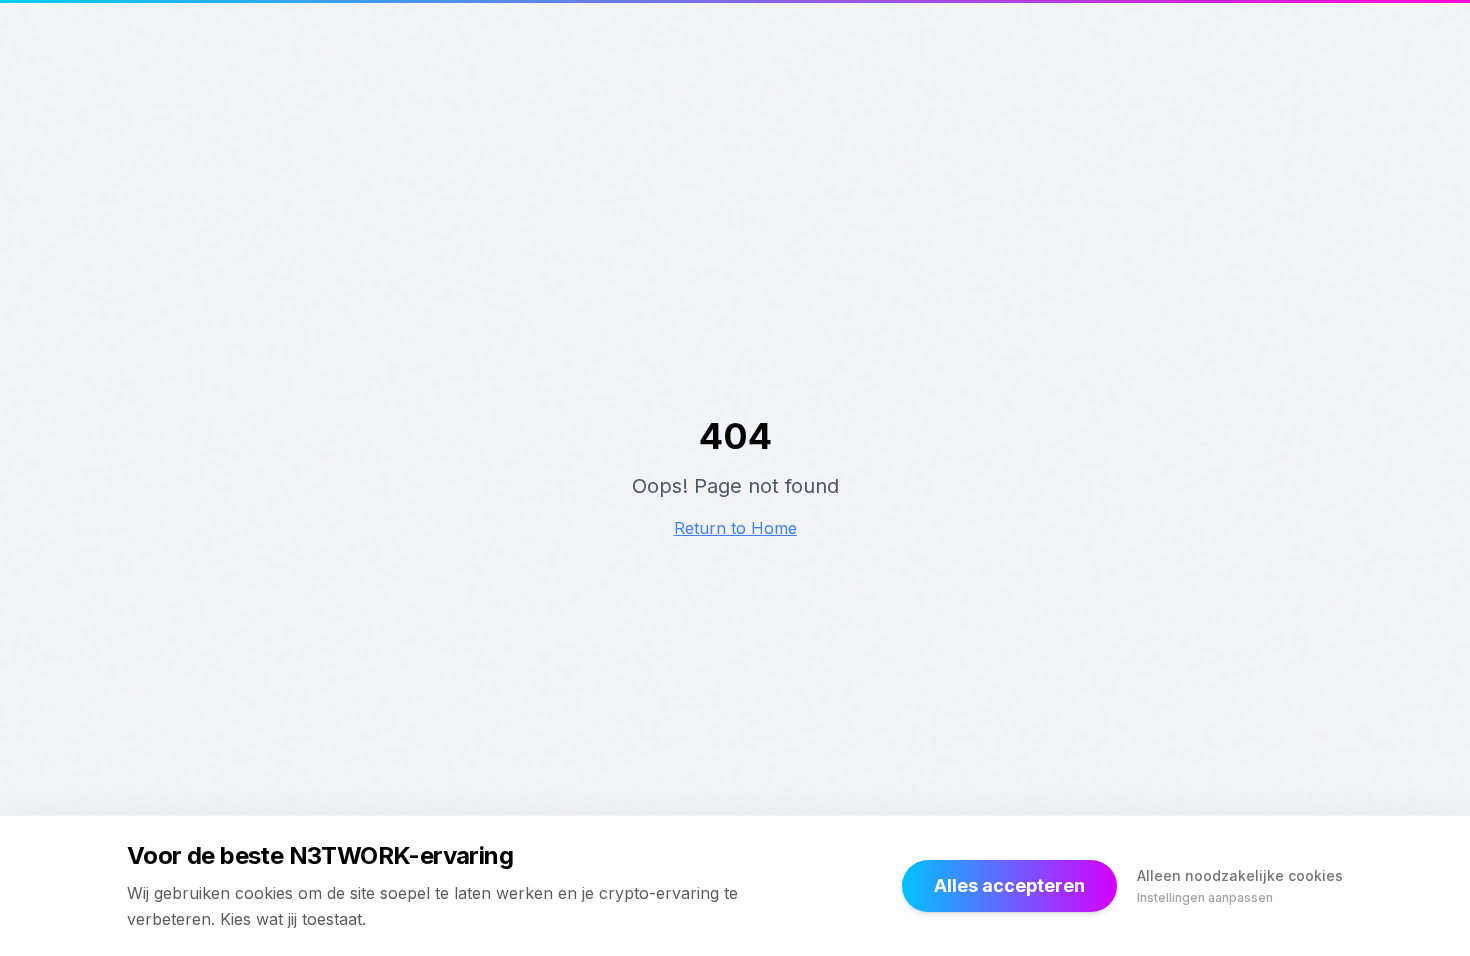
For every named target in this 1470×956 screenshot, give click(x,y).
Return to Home (735, 528)
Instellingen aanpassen (1205, 897)
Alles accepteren (1009, 885)
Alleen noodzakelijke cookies (1240, 875)
